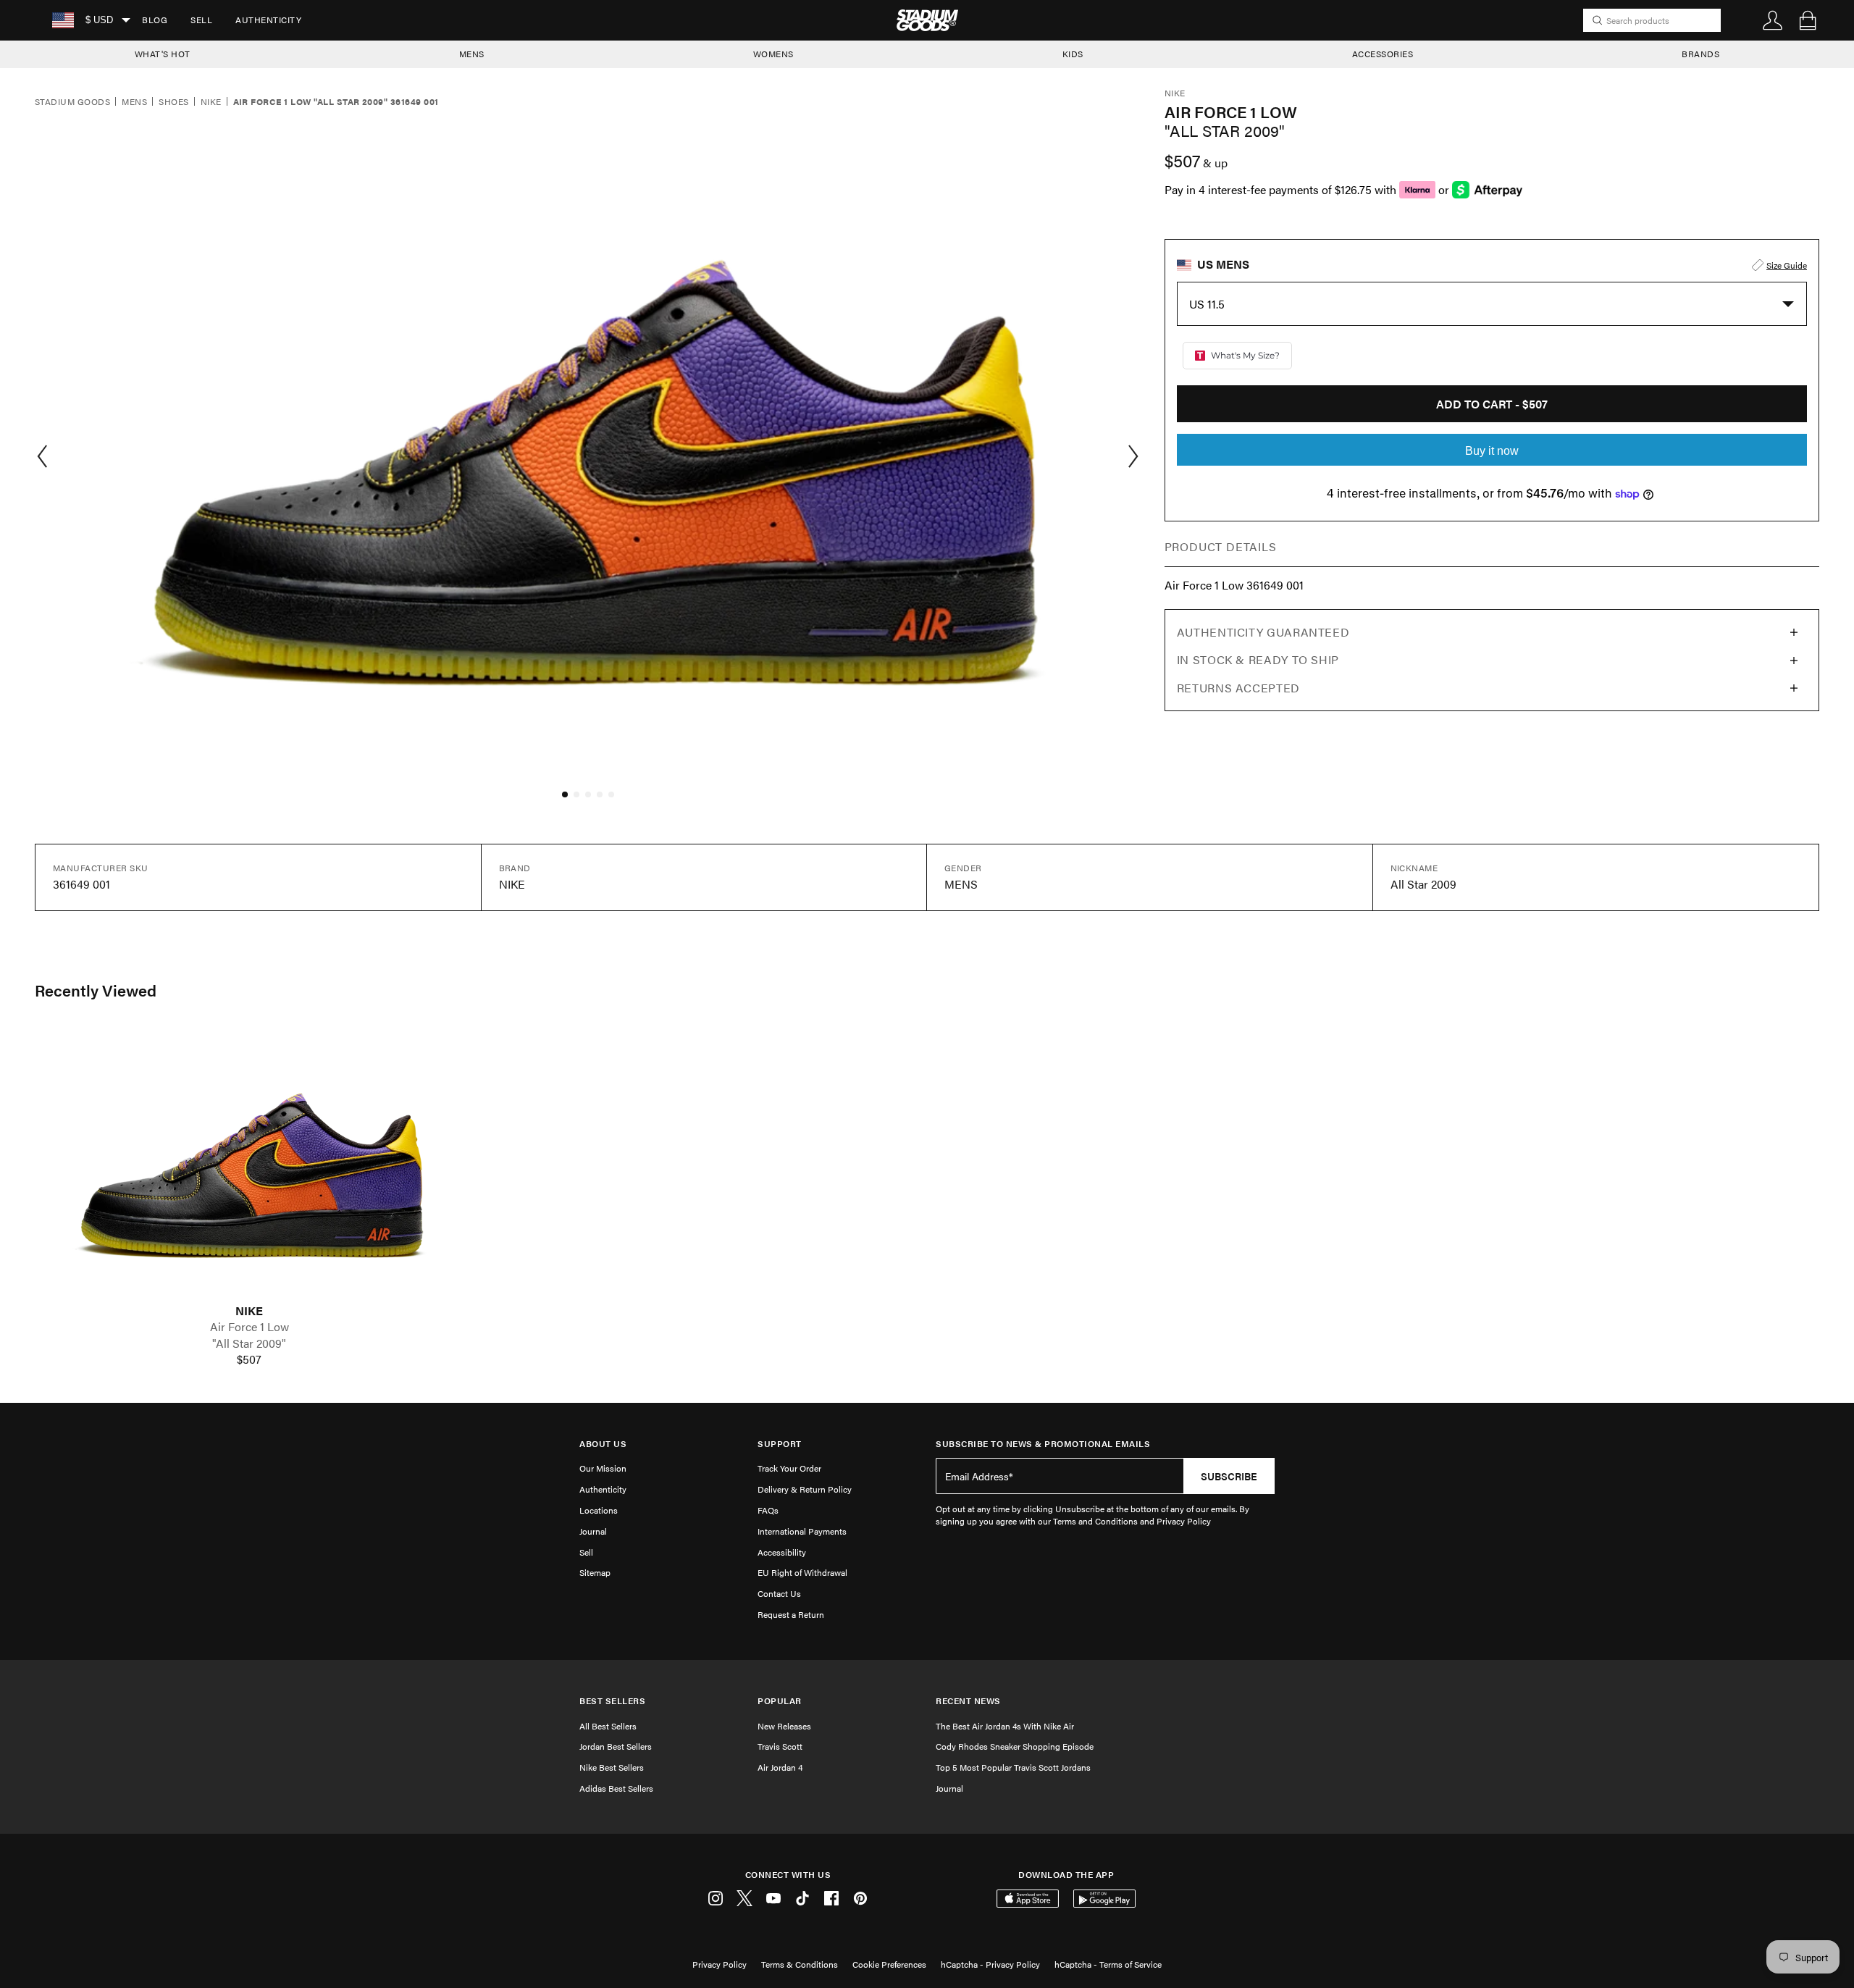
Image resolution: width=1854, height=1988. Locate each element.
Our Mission (603, 1468)
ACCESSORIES (1383, 54)
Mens (134, 102)
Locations (599, 1510)
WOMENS (773, 54)
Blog (155, 20)
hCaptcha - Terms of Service (1108, 1964)
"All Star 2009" (249, 1343)
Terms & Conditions (800, 1964)
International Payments (802, 1531)
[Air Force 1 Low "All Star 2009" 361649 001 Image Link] (249, 1166)
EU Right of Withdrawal (802, 1572)
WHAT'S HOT (163, 54)
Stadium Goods (72, 102)
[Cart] (1808, 20)
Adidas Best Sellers (616, 1788)
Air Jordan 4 (780, 1767)
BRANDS (1700, 54)
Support (780, 1444)
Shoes (173, 102)
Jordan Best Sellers (616, 1746)
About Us (603, 1444)
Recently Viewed (96, 990)
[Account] (1773, 20)
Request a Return (791, 1614)
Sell (201, 20)
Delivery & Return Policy (805, 1489)
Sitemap (595, 1572)
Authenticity (268, 20)
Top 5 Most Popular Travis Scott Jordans (1013, 1767)
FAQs (768, 1510)
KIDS (1073, 54)
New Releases (784, 1726)
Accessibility (782, 1552)
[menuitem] (155, 20)
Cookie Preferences (889, 1964)
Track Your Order (789, 1468)
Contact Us (779, 1593)
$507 (249, 1359)
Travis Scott (780, 1746)
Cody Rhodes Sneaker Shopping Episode (1015, 1746)
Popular (780, 1701)
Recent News (968, 1701)
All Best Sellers (608, 1726)
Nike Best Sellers (612, 1767)
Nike (211, 102)
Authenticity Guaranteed (1263, 632)
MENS (472, 54)
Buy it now (1492, 451)
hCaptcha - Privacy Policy (990, 1964)
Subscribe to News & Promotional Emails (1043, 1444)
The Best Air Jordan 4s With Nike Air (1005, 1726)
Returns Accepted (1238, 688)
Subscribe (1229, 1476)
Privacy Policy (720, 1964)
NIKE (249, 1311)
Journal (593, 1531)
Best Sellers (612, 1701)
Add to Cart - (1492, 404)
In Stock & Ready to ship (1258, 659)
